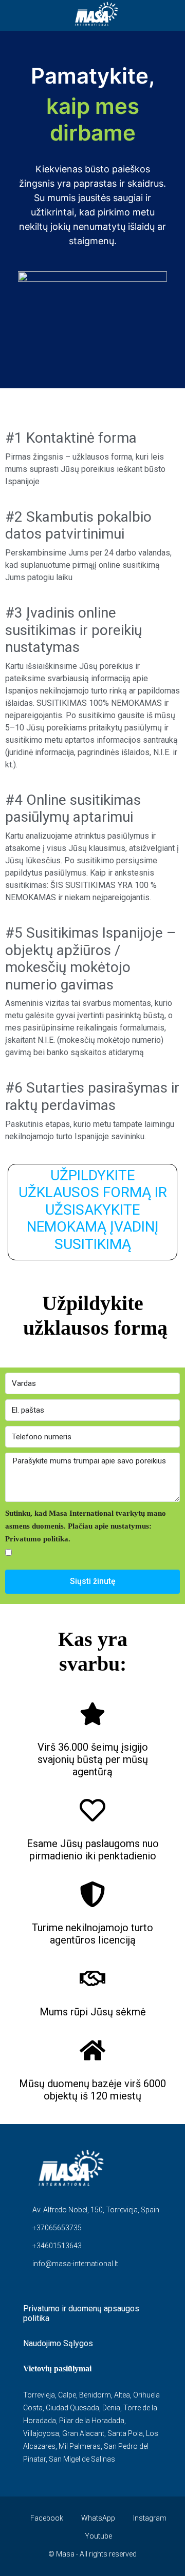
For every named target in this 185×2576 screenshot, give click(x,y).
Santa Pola (125, 2433)
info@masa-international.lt (75, 2264)
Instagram (149, 2518)
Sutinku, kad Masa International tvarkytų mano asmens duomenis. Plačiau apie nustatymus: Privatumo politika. (86, 1526)
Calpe (67, 2395)
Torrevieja (39, 2395)
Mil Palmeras (80, 2446)
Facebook (46, 2518)
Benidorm (95, 2395)
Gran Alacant (83, 2433)
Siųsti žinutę (93, 1581)
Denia (111, 2408)
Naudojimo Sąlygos (58, 2343)
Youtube (98, 2536)
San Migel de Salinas (82, 2459)
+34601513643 (57, 2246)
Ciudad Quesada (72, 2408)
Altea (122, 2395)
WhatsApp (97, 2518)
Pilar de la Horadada (92, 2421)
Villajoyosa (41, 2433)
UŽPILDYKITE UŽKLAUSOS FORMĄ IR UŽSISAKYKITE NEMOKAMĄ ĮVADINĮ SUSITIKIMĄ (93, 1210)
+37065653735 (57, 2228)
